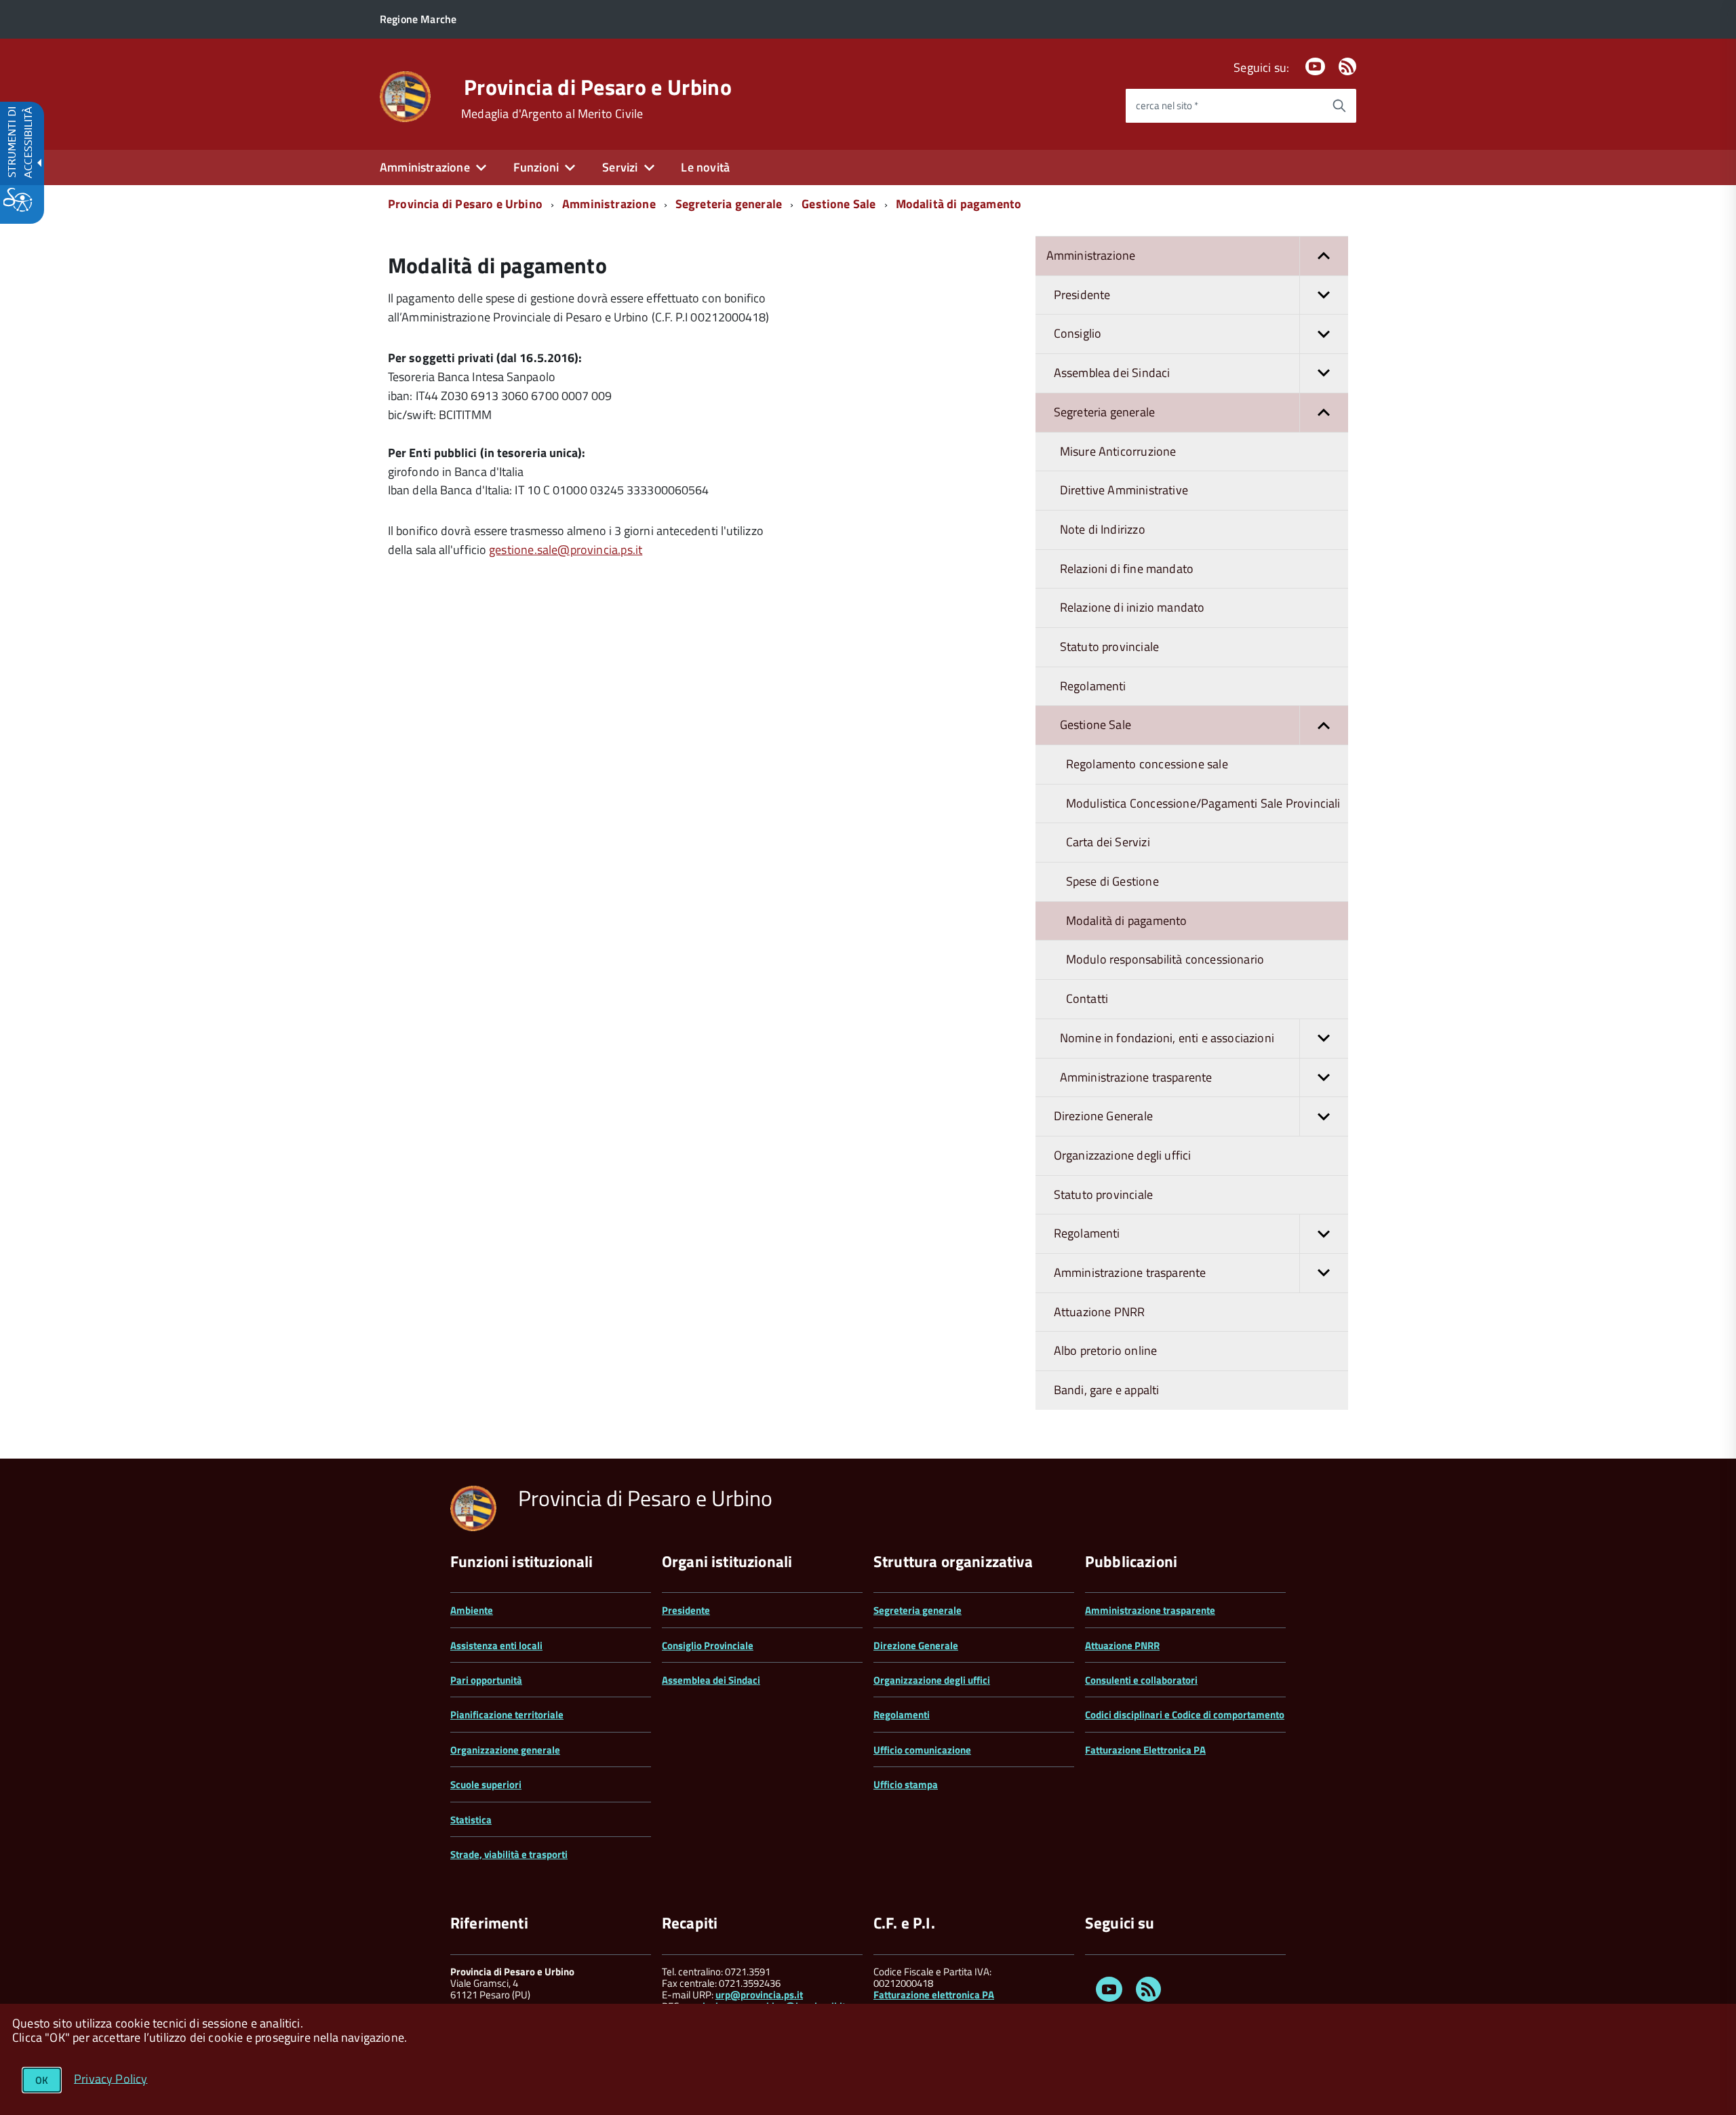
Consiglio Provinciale (708, 1645)
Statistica (471, 1820)
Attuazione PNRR (1122, 1645)
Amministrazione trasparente (1150, 1610)
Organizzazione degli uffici (932, 1680)
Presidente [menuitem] (1082, 295)
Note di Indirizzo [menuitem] (1103, 529)
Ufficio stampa (906, 1784)
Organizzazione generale (505, 1750)
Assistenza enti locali (496, 1645)
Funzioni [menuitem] (536, 167)
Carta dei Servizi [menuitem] (1108, 842)
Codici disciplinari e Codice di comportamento (1185, 1715)
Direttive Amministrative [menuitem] (1124, 490)
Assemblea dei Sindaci (711, 1680)
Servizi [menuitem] (620, 167)
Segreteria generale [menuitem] (1104, 412)
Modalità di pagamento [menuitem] (1127, 921)
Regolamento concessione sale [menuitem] (1147, 764)
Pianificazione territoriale (507, 1715)
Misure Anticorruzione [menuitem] (1118, 451)
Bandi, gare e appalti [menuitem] (1107, 1390)
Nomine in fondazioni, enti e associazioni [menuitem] (1167, 1038)
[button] (1324, 256)
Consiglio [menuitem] (1078, 333)
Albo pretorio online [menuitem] (1106, 1350)
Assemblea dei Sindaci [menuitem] (1112, 373)
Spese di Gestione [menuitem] (1112, 881)
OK (42, 2080)
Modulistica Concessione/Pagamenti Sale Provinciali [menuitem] (1203, 803)
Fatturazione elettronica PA (934, 1995)
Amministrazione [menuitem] (425, 167)
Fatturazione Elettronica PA (1145, 1750)
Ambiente (472, 1610)
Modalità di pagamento (959, 204)
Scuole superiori (486, 1784)
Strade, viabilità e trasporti (509, 1854)
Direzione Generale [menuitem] (1103, 1116)
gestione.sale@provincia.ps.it (566, 550)
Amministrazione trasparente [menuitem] (1136, 1077)
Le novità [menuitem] (705, 167)
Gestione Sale (839, 204)
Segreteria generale (729, 204)
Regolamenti (902, 1715)
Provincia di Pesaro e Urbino (598, 87)
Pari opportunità (486, 1680)
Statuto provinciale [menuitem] (1109, 647)
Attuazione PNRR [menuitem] (1100, 1312)
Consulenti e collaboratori (1141, 1680)
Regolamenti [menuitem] (1093, 686)
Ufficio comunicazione (922, 1750)
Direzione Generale (916, 1645)
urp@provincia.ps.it (759, 1995)
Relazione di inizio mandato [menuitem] (1132, 607)
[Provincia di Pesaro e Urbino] (405, 95)
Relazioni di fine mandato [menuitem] (1127, 569)
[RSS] (1347, 67)
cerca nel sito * (1167, 105)
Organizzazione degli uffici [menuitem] (1123, 1155)
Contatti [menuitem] (1087, 999)
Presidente (686, 1610)
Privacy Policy (111, 2078)
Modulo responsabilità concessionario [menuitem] (1165, 959)
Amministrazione (609, 204)
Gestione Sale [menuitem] (1096, 725)
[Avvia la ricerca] (1339, 106)
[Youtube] (1315, 67)
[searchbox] (1224, 106)
